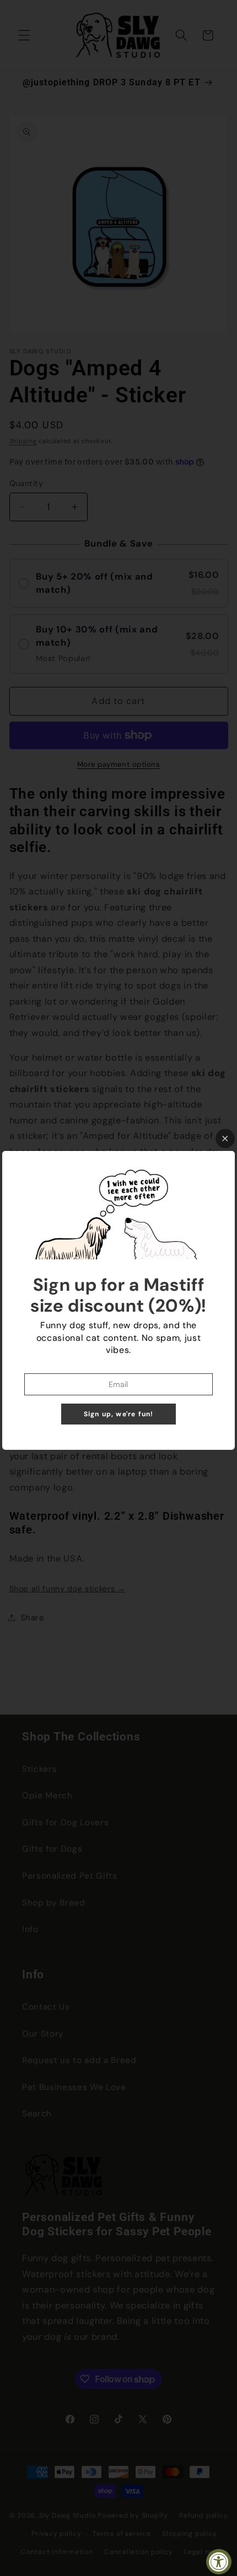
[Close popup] (225, 1139)
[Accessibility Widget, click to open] (219, 2562)
